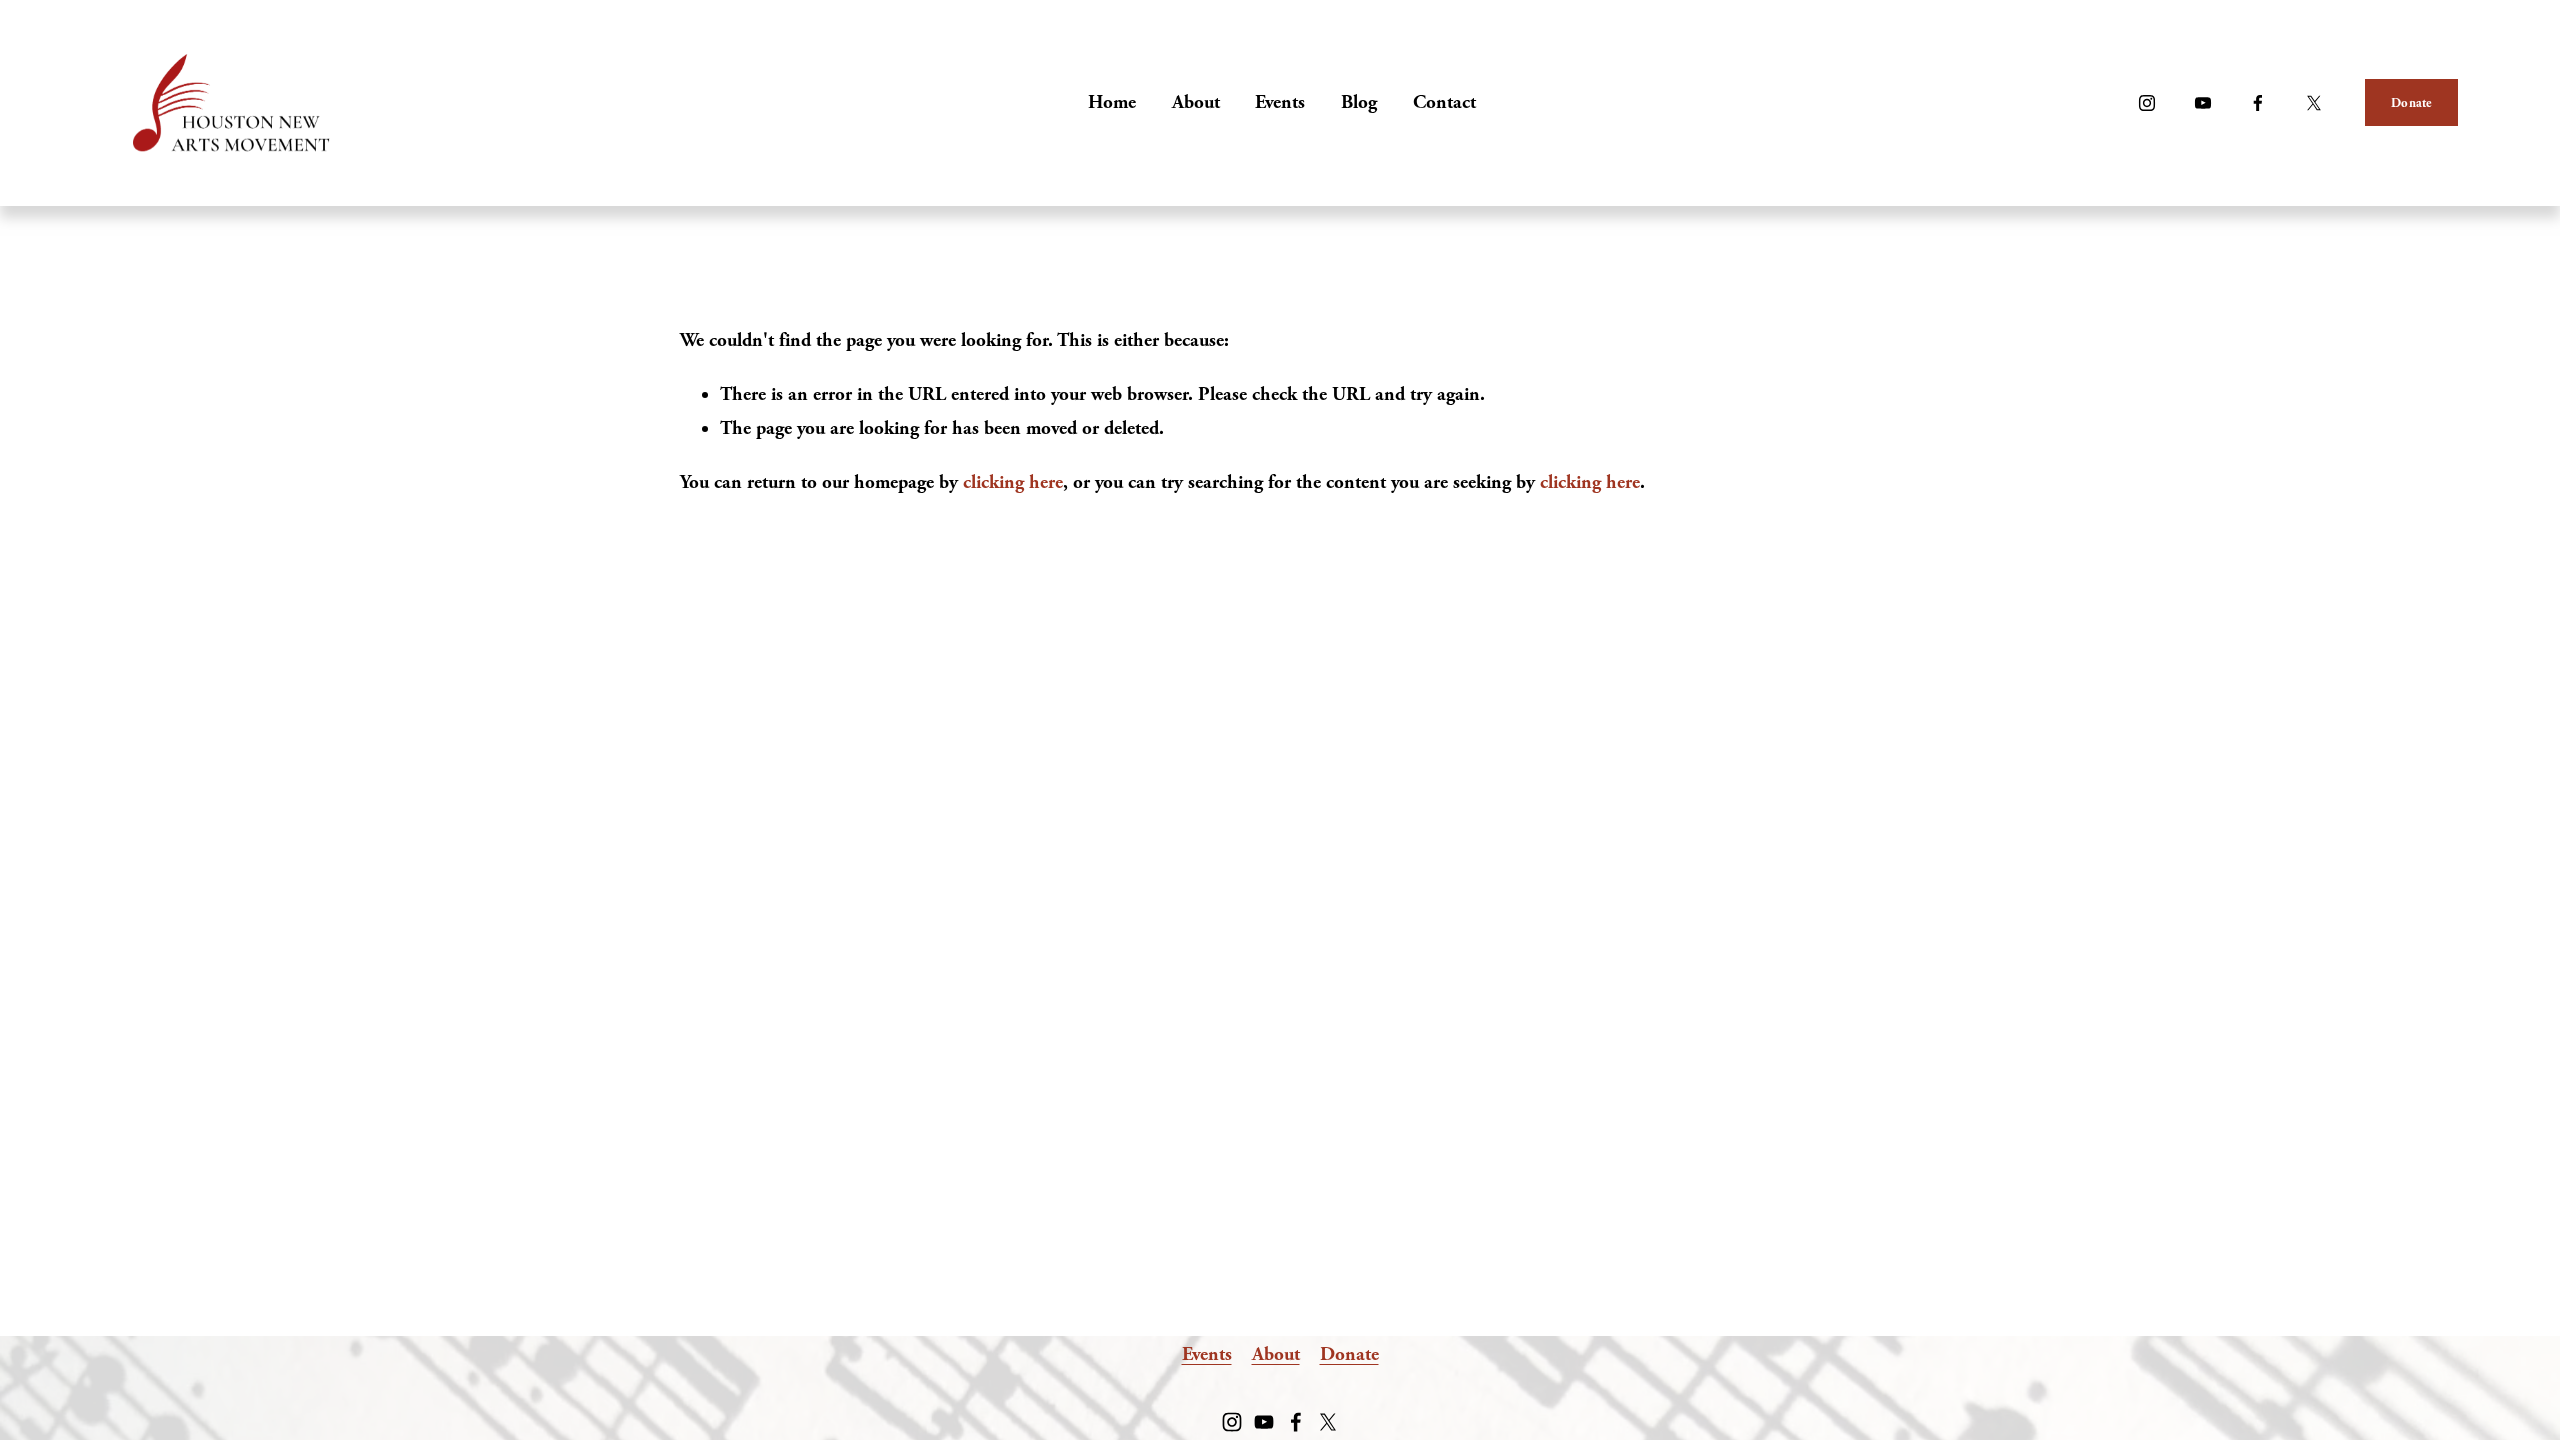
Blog (1359, 102)
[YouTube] (2203, 103)
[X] (2314, 103)
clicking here (1013, 482)
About (1196, 102)
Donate (2411, 103)
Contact (1444, 102)
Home (1112, 102)
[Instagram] (2147, 103)
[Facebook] (2258, 103)
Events (1280, 102)
